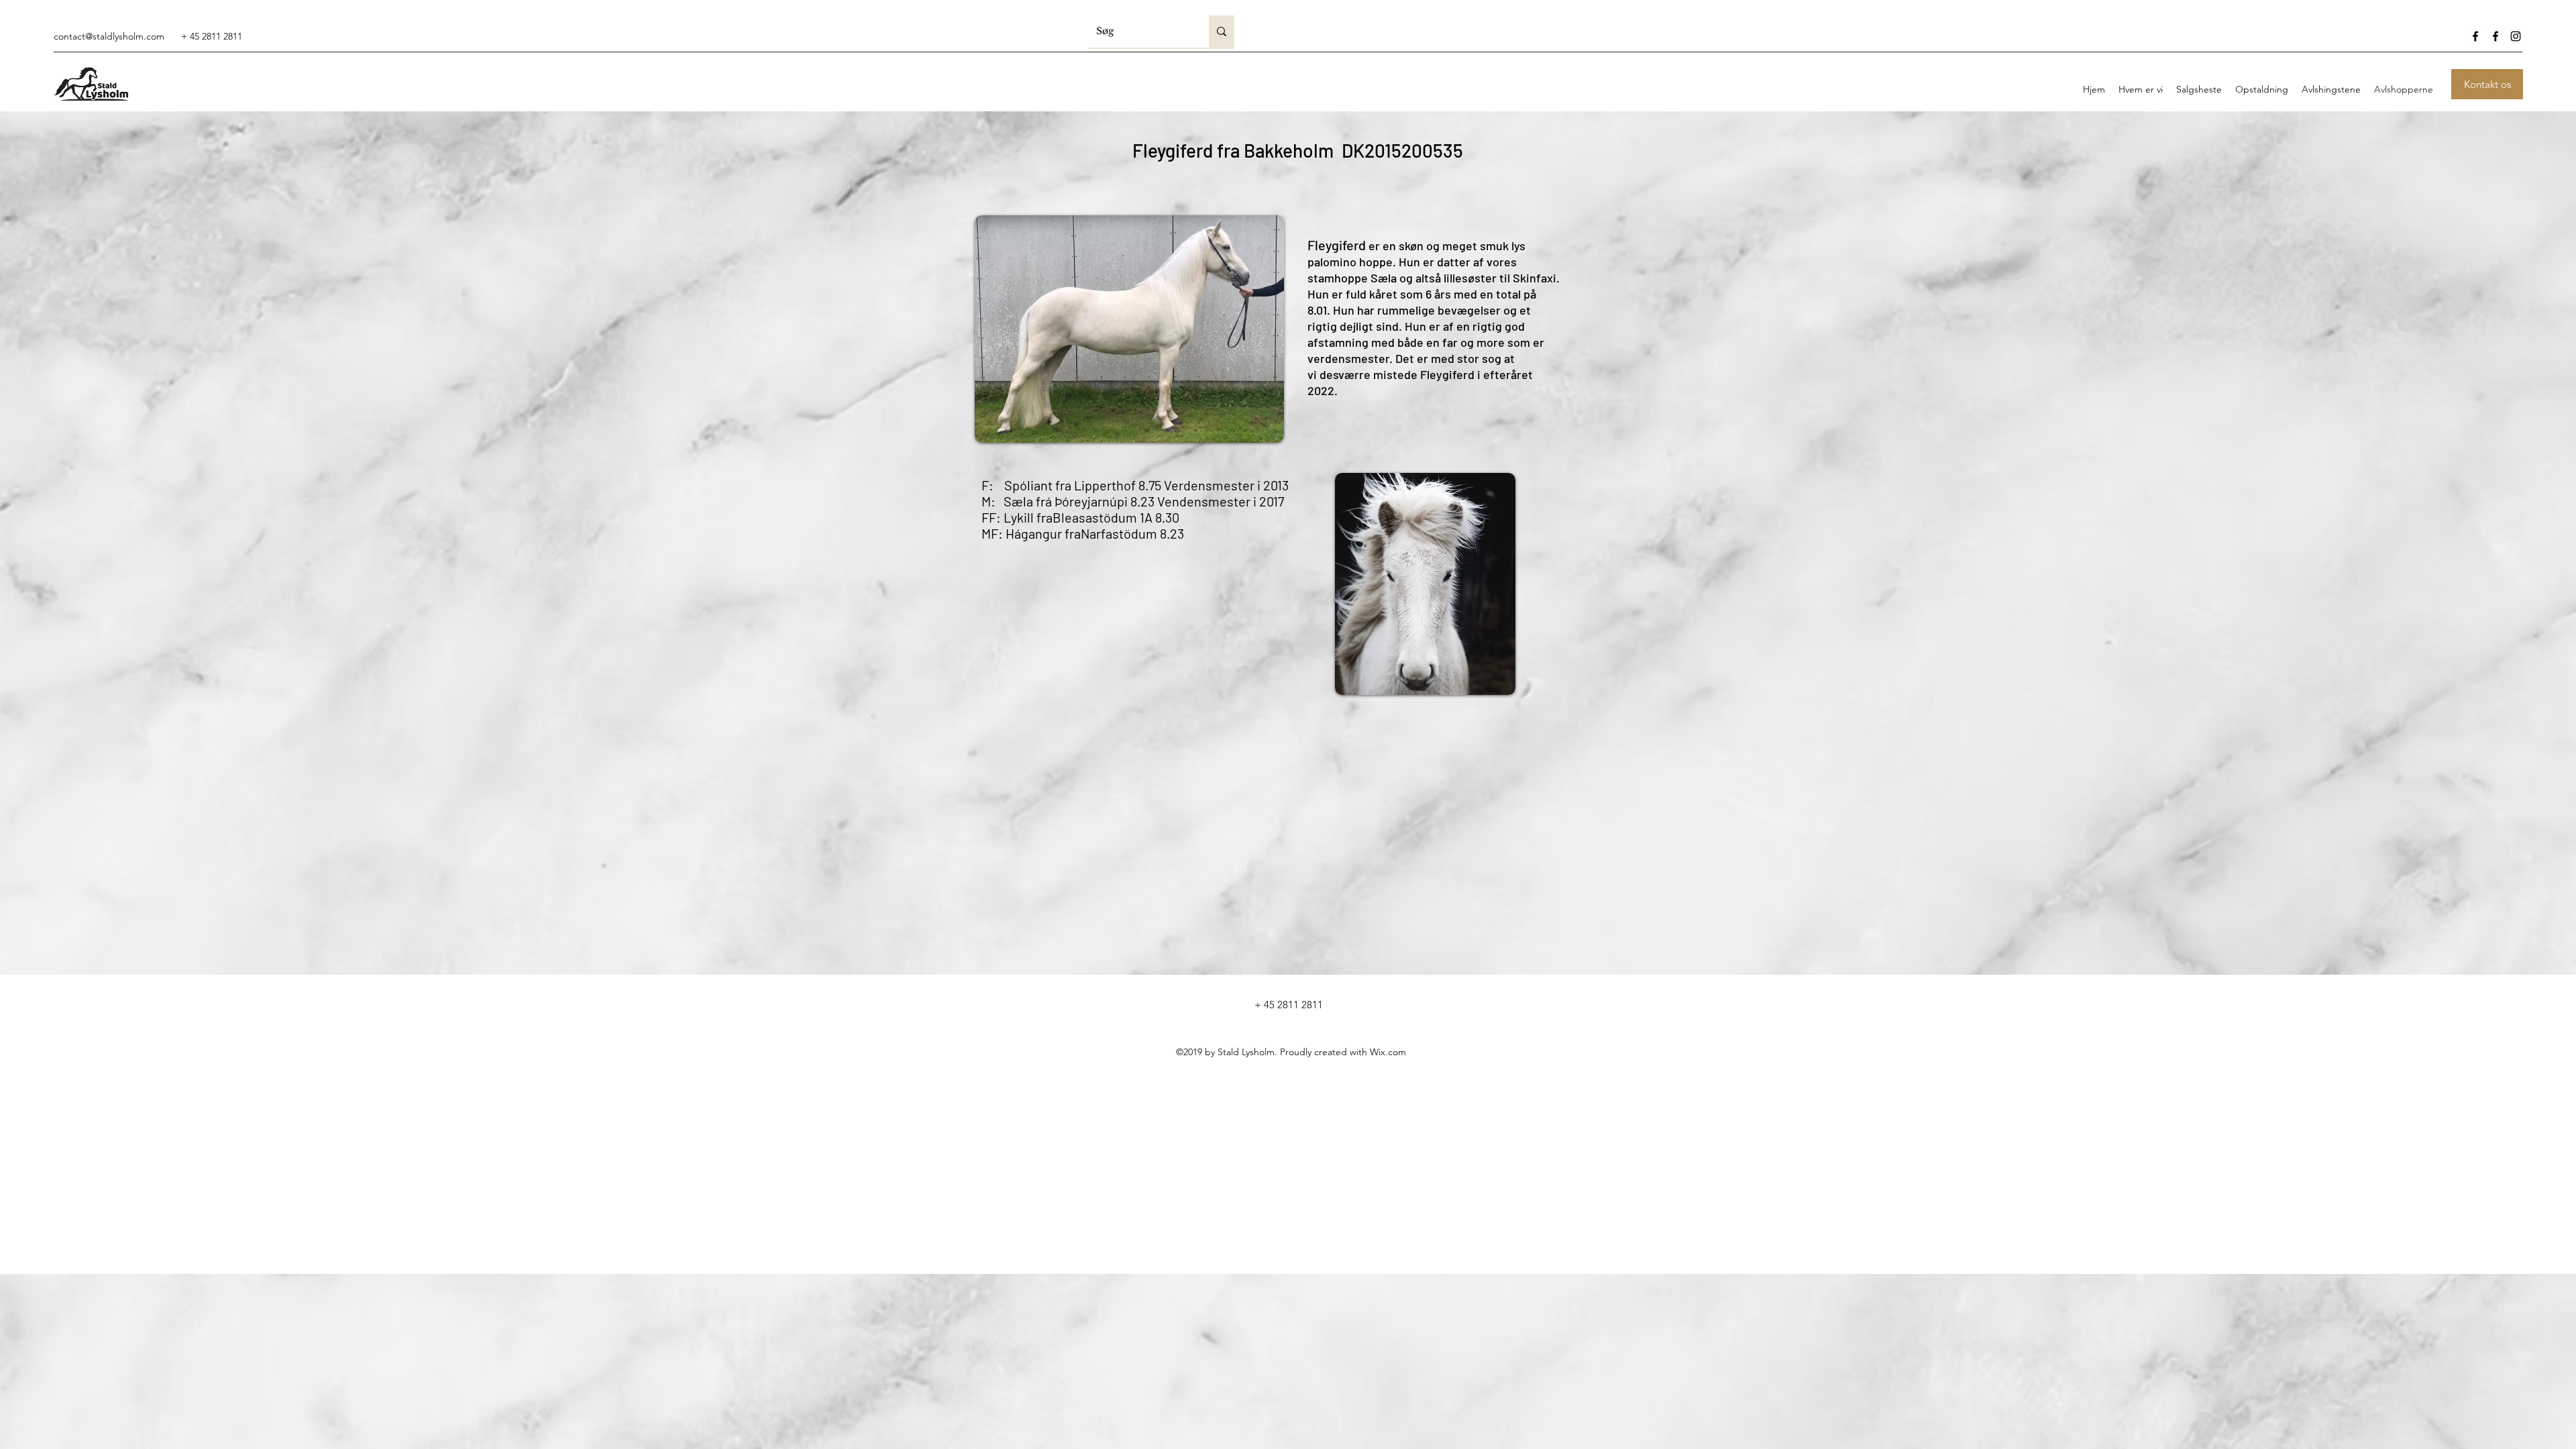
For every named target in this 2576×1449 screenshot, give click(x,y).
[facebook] (2475, 36)
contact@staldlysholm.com (109, 36)
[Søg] (1222, 32)
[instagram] (2516, 36)
